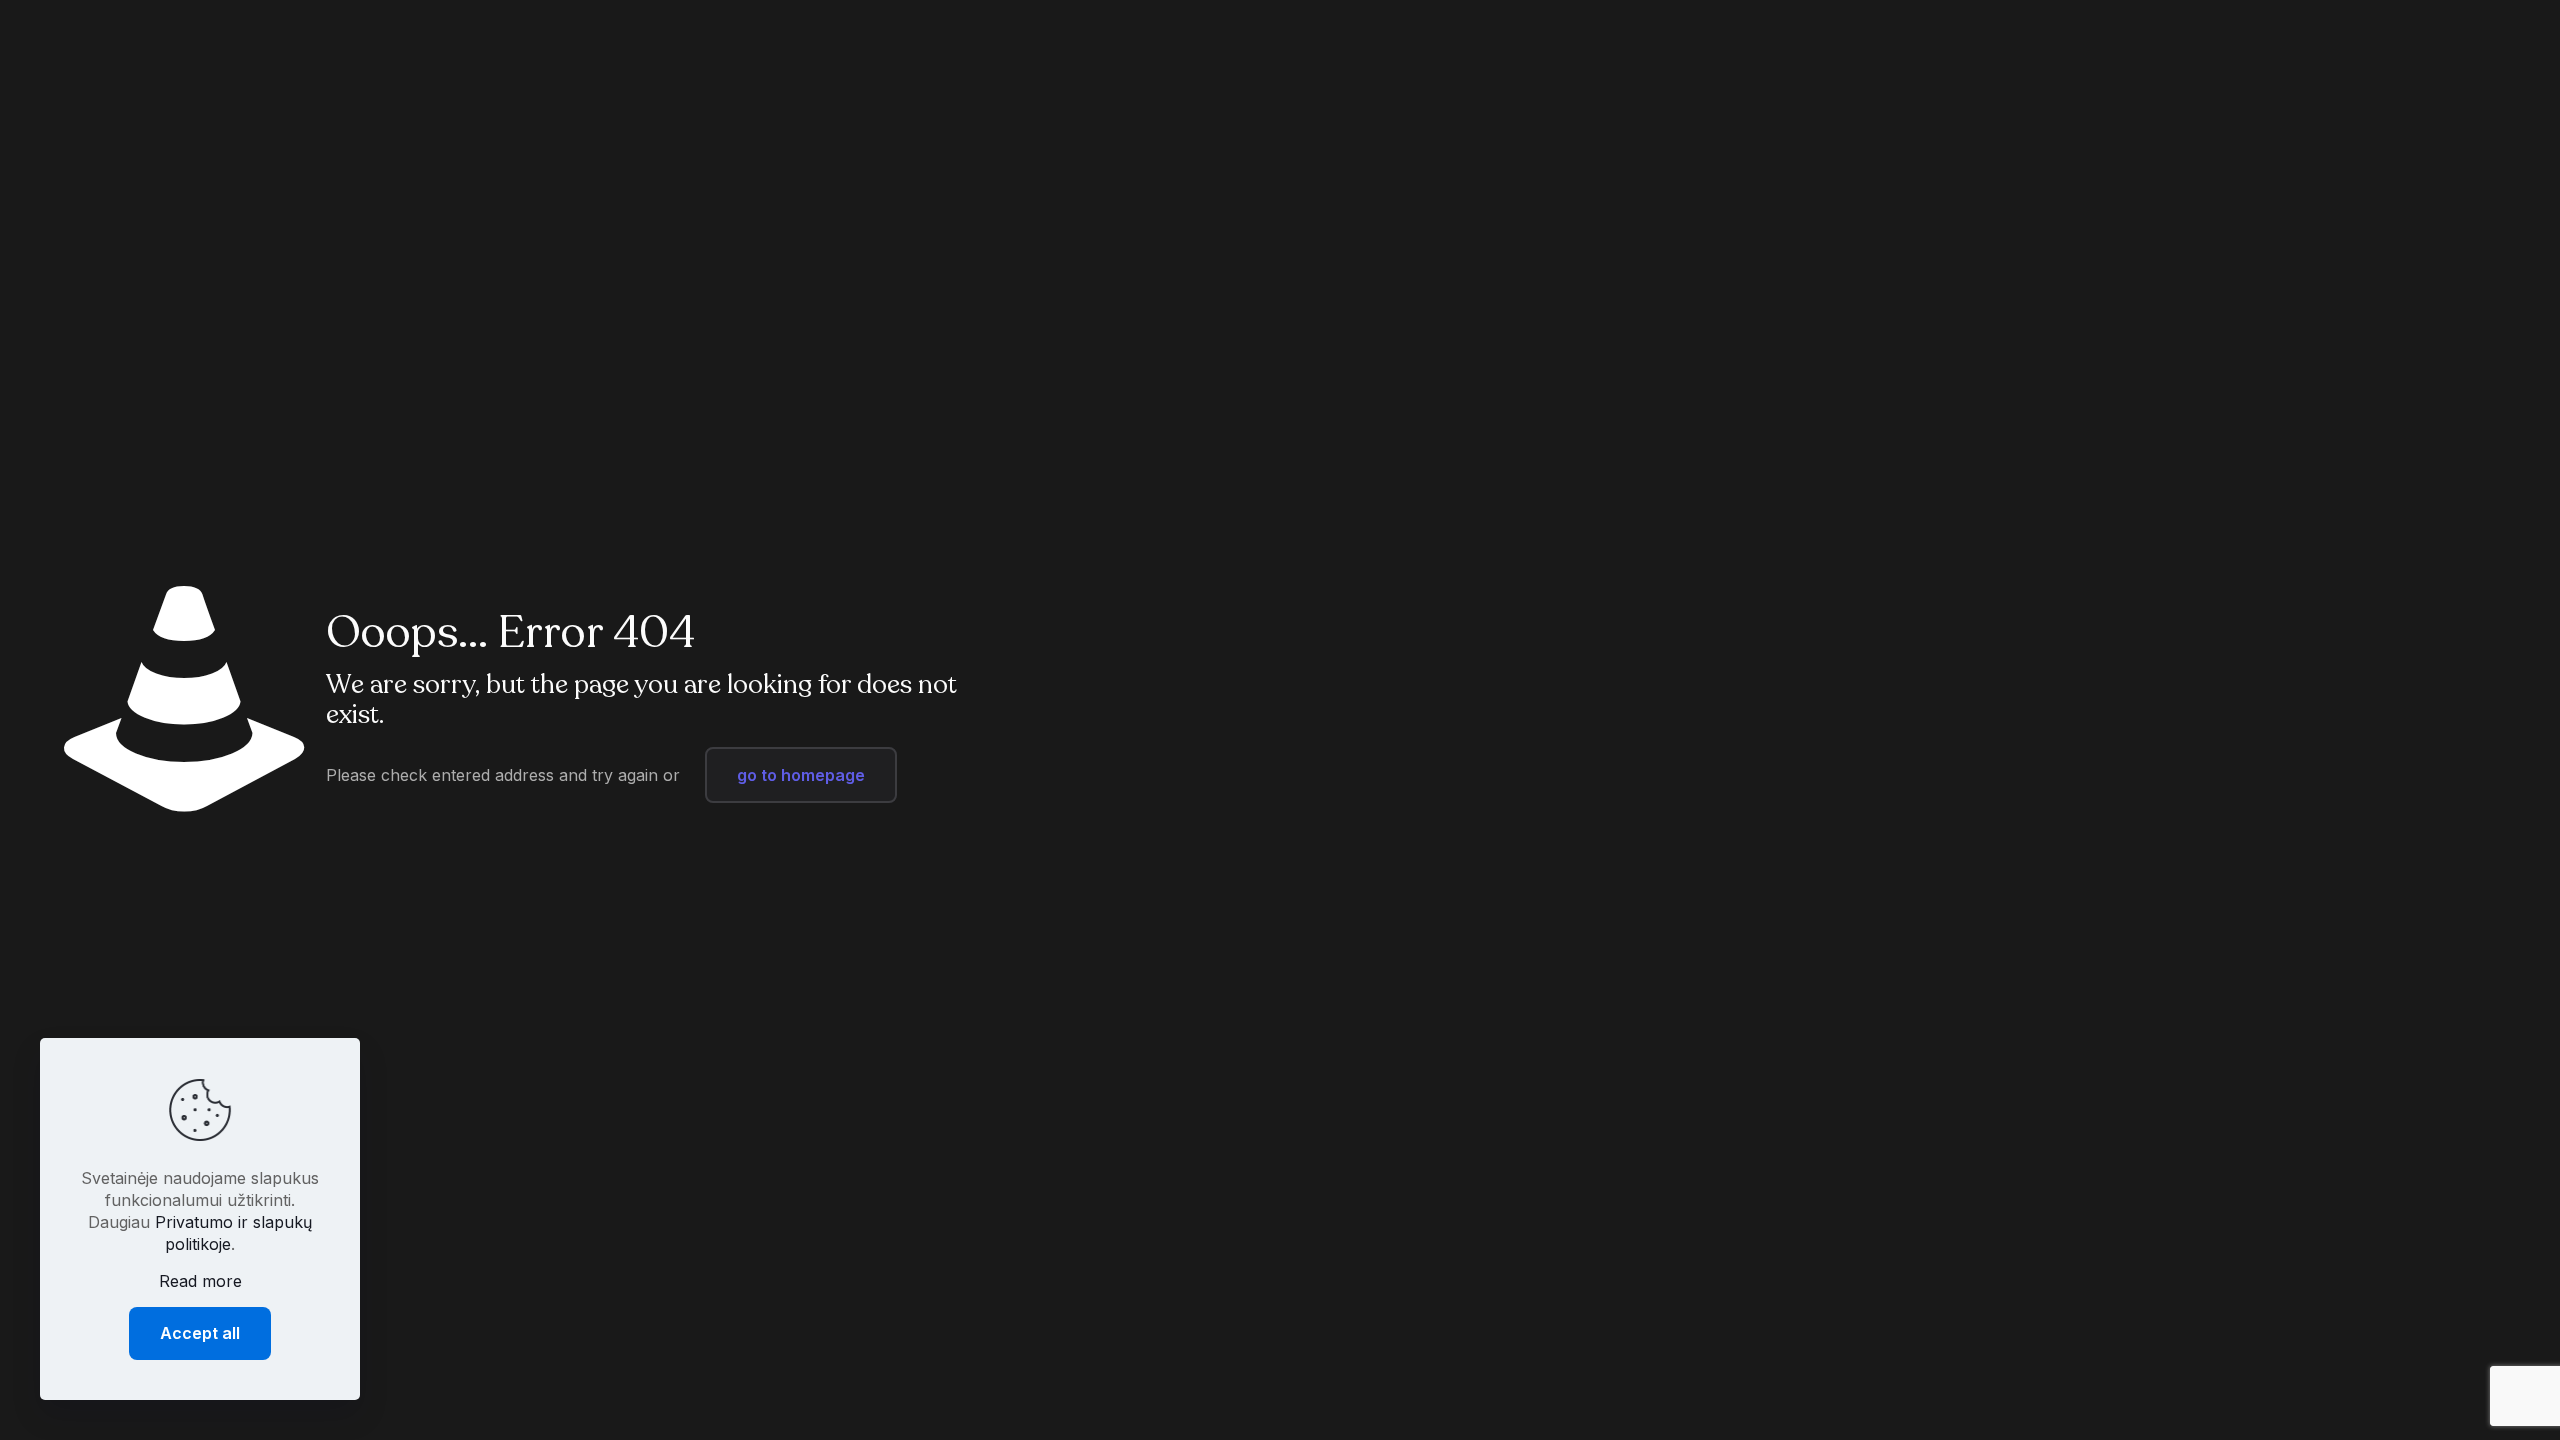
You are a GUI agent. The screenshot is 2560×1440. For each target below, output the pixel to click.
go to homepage (801, 775)
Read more (200, 1281)
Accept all (200, 1333)
